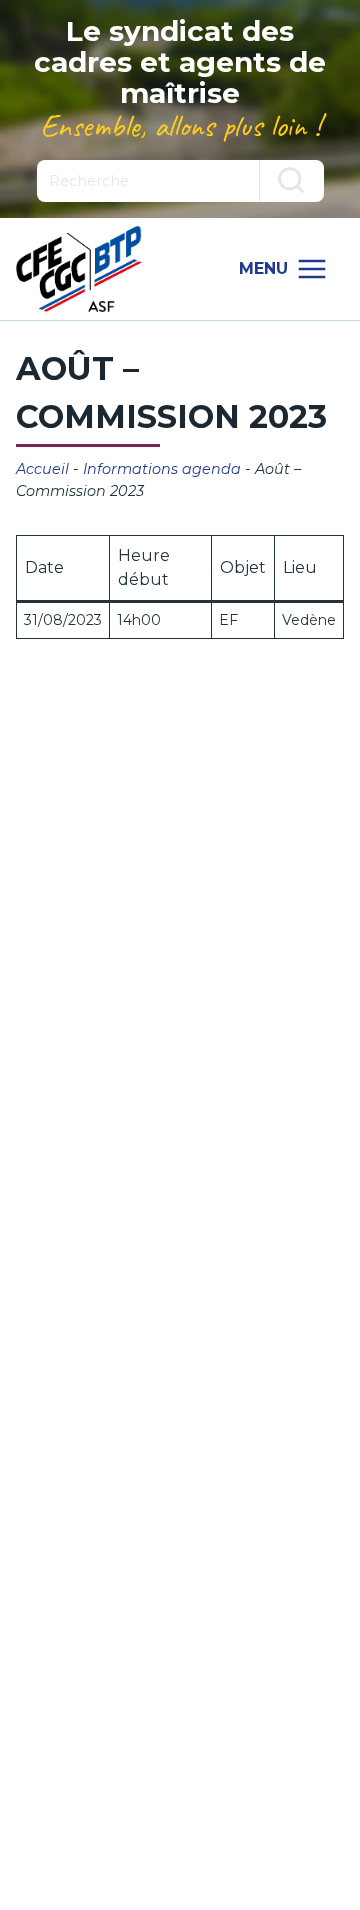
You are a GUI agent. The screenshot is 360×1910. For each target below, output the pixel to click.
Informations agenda (162, 469)
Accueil (42, 469)
